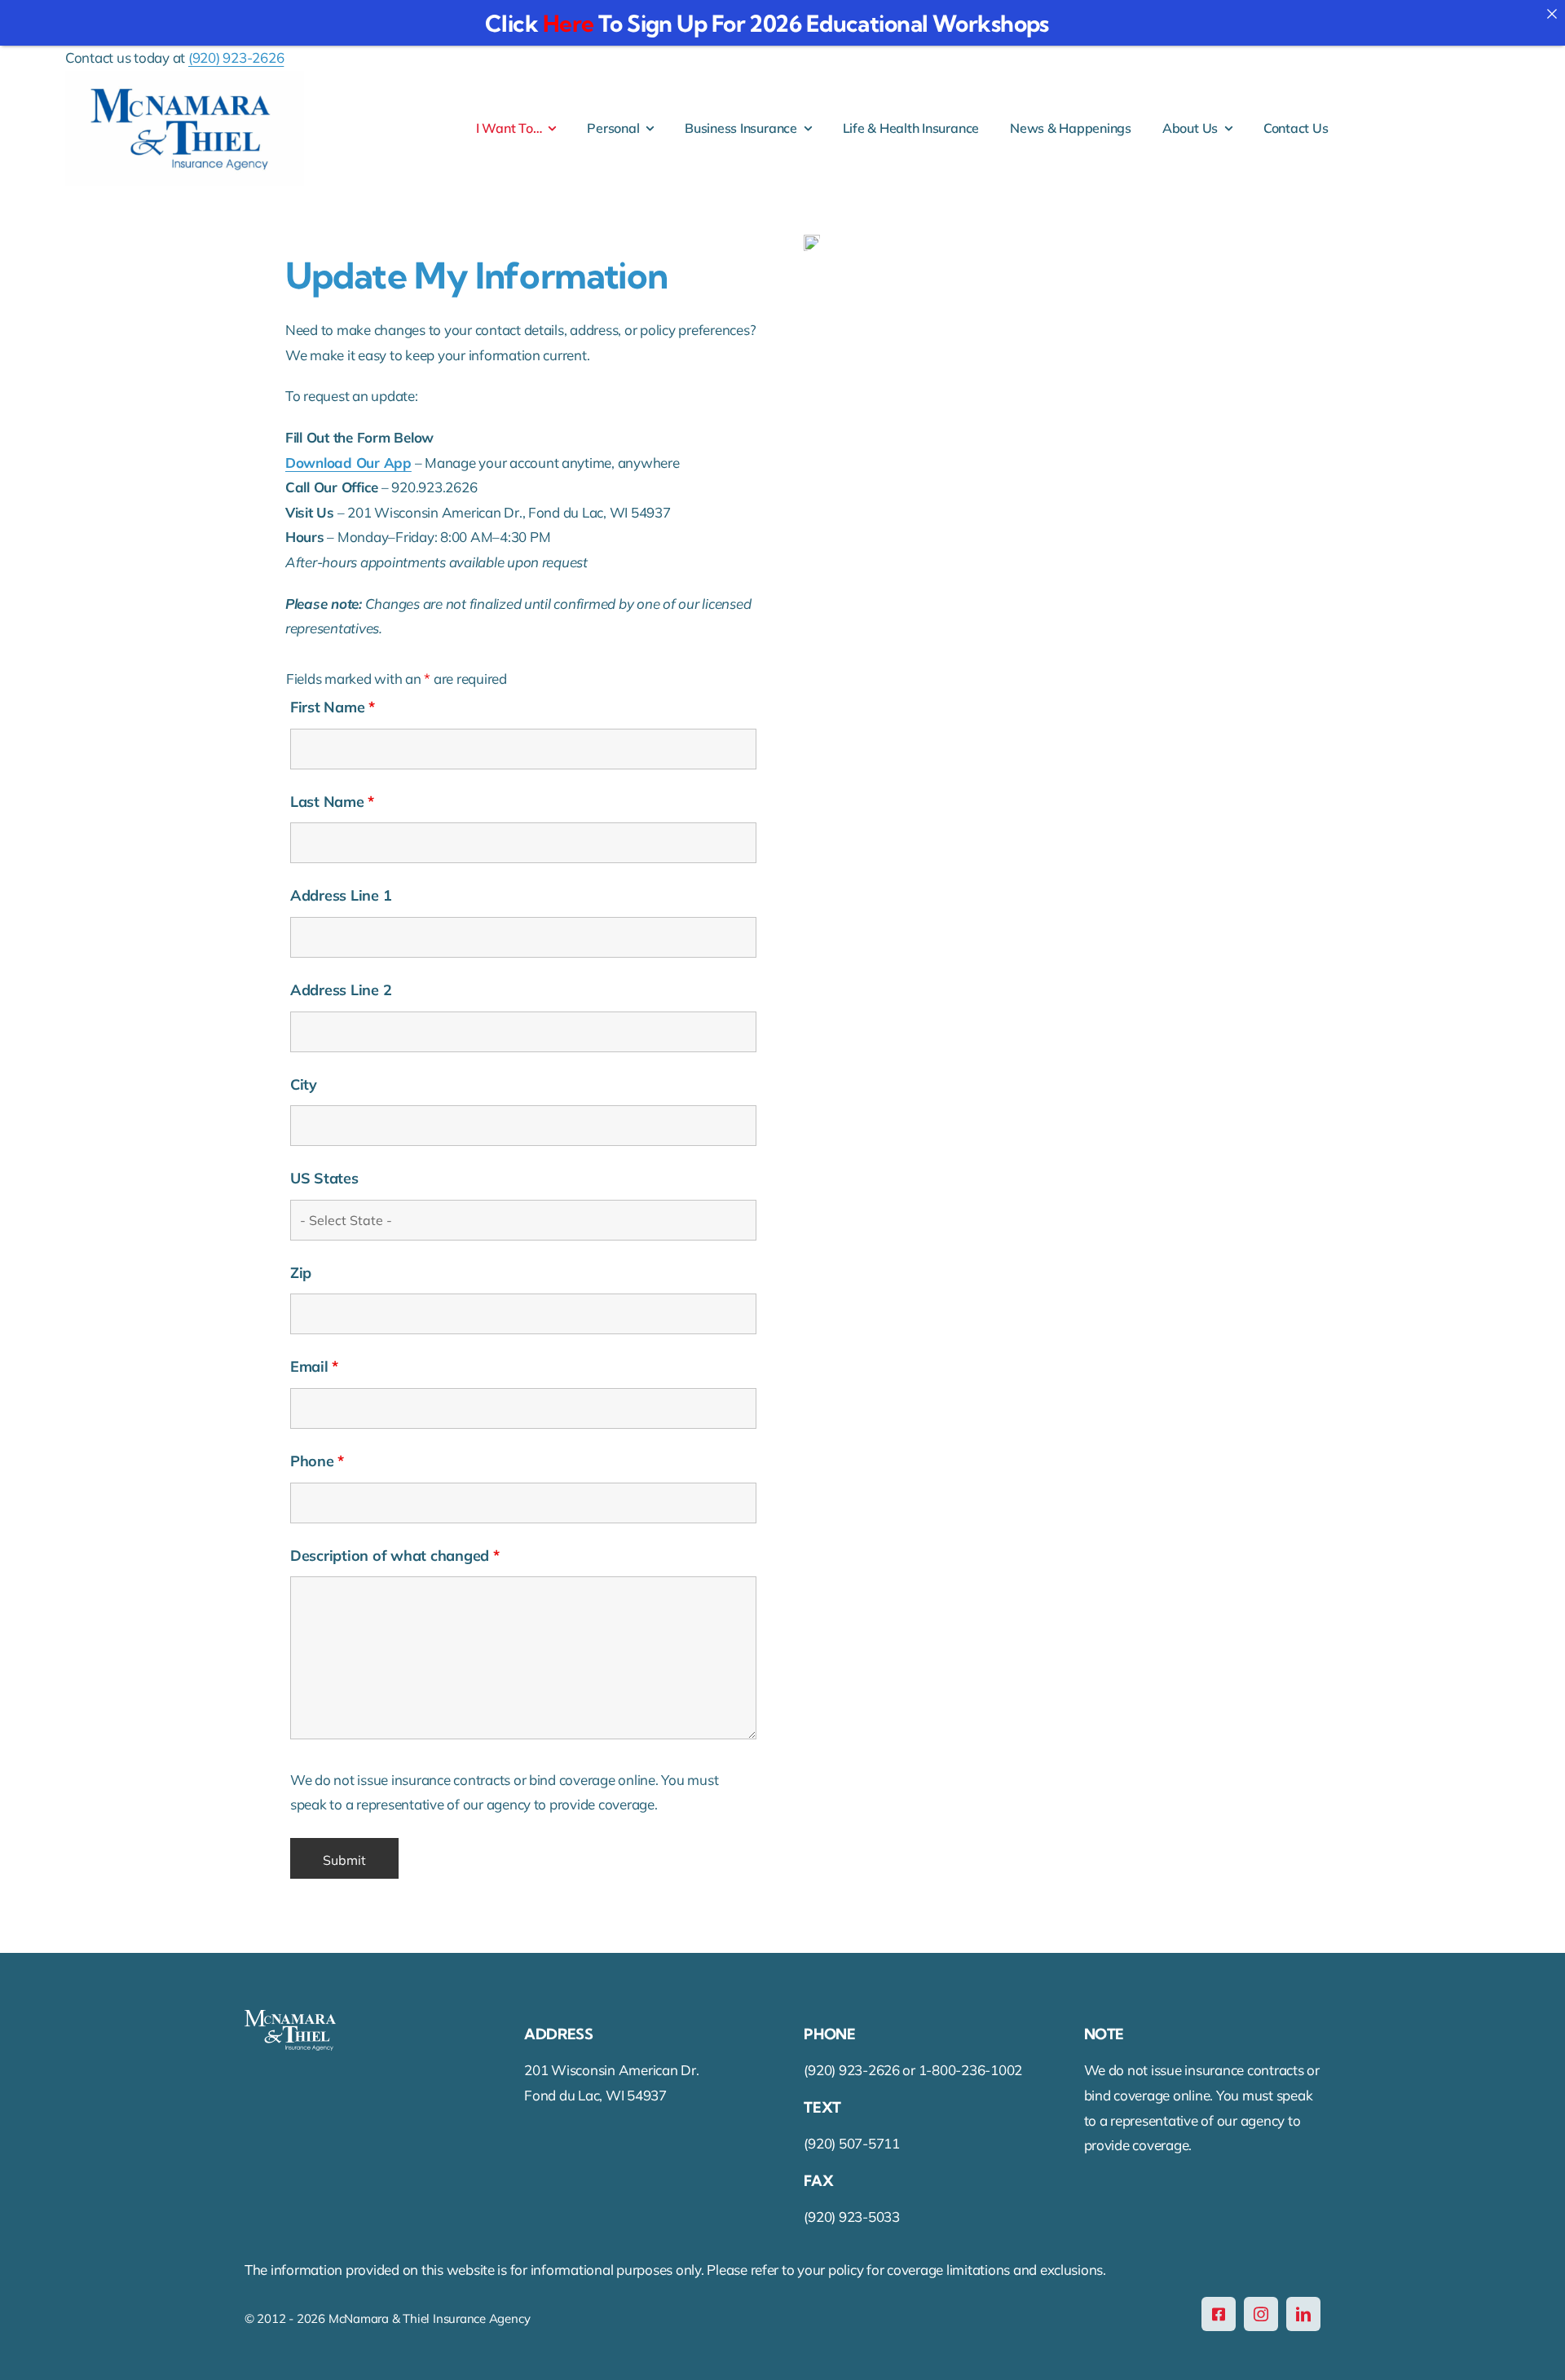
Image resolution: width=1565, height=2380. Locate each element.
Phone (317, 1461)
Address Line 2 (341, 990)
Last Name (332, 802)
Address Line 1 (341, 895)
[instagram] (1261, 2314)
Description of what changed (395, 1556)
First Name (333, 707)
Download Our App (348, 463)
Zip (301, 1273)
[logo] (185, 78)
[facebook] (1219, 2314)
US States (324, 1178)
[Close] (1552, 13)
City (304, 1084)
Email (314, 1366)
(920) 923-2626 (236, 57)
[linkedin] (1303, 2314)
